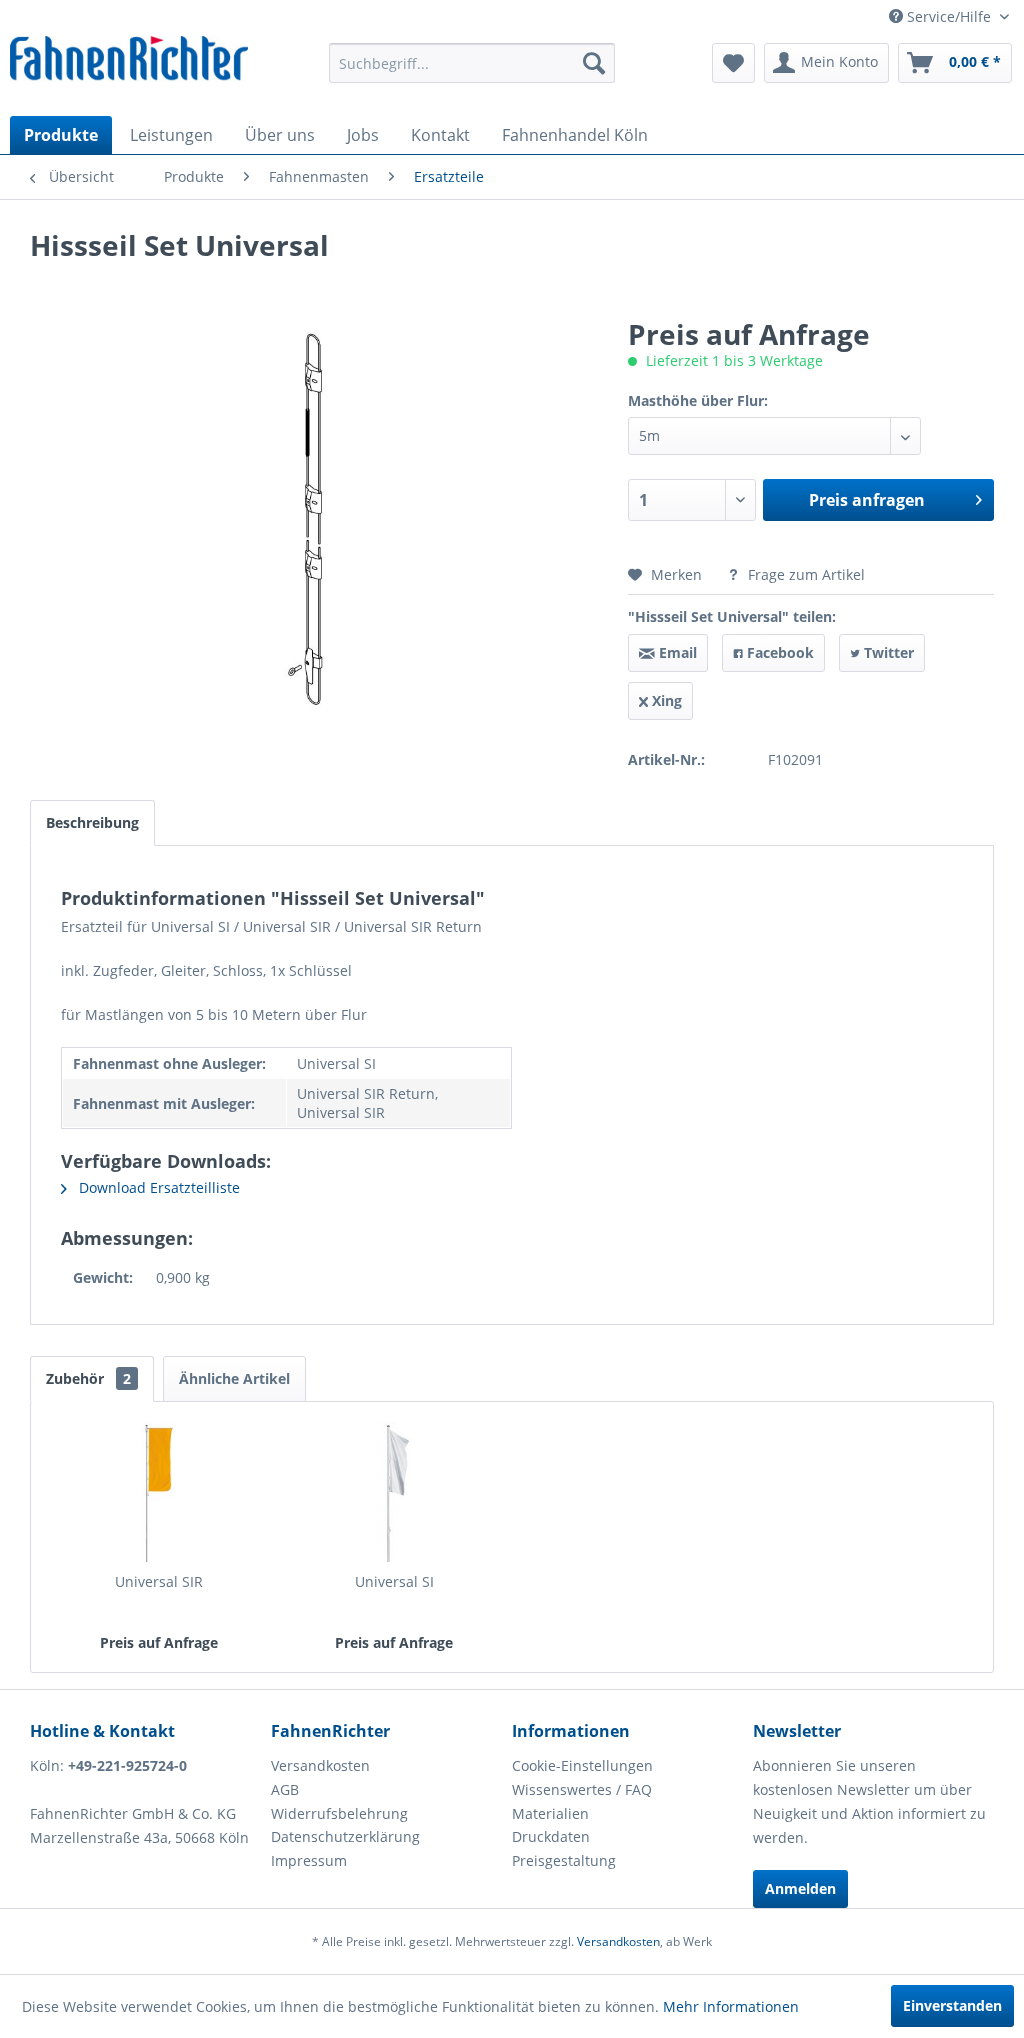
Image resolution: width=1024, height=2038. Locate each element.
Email (676, 652)
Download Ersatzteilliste (157, 1187)
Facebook (778, 652)
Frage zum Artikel (804, 574)
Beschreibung (92, 822)
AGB (285, 1789)
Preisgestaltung (564, 1860)
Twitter (887, 652)
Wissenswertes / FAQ (582, 1789)
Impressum (309, 1860)
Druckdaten (551, 1836)
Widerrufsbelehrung (339, 1813)
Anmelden (800, 1888)
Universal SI (394, 1581)
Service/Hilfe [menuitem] (949, 16)
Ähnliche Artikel (234, 1378)
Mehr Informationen (731, 2006)
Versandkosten (320, 1765)
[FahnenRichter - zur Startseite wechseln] (129, 61)
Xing (665, 700)
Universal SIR (159, 1581)
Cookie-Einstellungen (582, 1765)
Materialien (550, 1813)
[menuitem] (472, 63)
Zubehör (88, 1378)
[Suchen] (594, 63)
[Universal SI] (395, 1492)
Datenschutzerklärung (345, 1836)
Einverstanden (952, 2005)
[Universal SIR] (159, 1492)
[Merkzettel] (733, 63)
